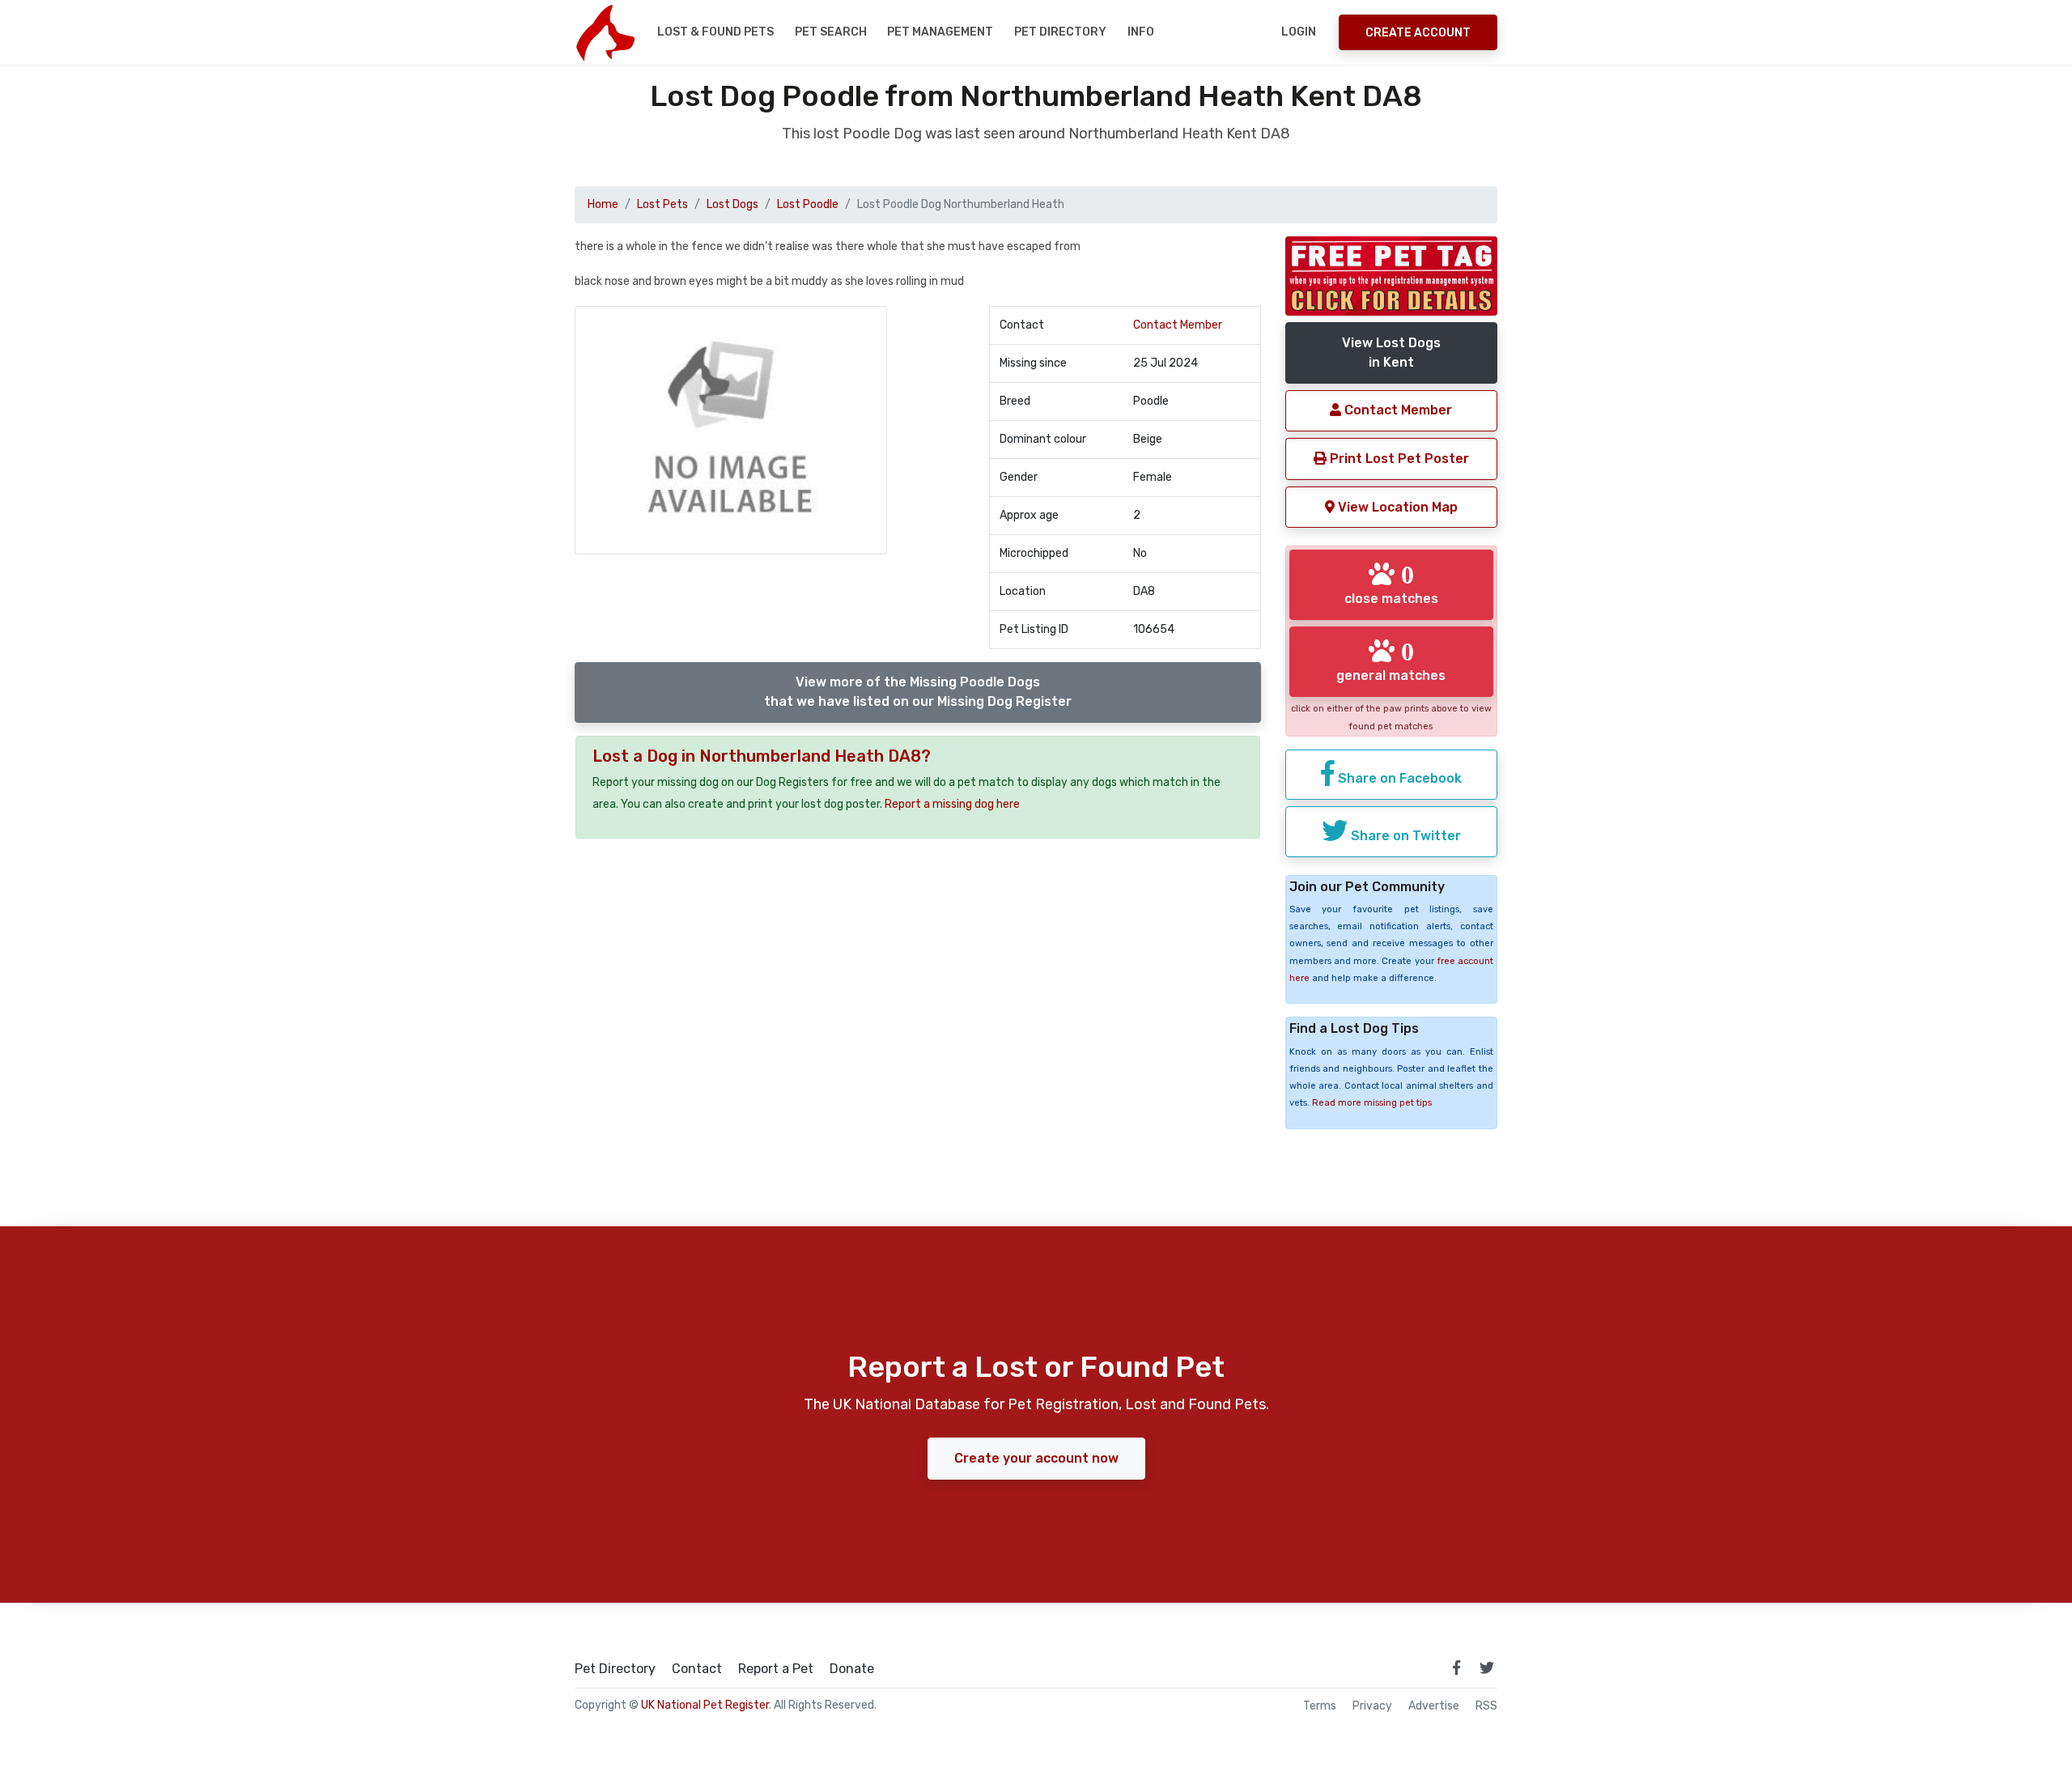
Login (1299, 32)
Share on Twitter (1404, 836)
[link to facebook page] (1456, 1667)
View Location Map (1396, 507)
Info (1141, 32)
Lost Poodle (808, 204)
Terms (1320, 1706)
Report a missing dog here (952, 804)
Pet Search (831, 32)
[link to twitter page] (1487, 1667)
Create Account (1418, 33)
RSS (1486, 1706)
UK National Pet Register (705, 1705)
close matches (1391, 584)
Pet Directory (1060, 32)
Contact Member (1178, 325)
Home (603, 204)
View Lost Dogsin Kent (1391, 353)
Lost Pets (662, 204)
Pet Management (940, 32)
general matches (1391, 661)
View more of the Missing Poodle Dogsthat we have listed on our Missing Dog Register (918, 692)
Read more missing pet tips (1372, 1103)
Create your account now (1036, 1458)
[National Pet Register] (605, 32)
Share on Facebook (1398, 778)
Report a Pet (776, 1669)
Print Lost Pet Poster (1398, 459)
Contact (697, 1669)
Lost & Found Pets (715, 32)
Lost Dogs (732, 204)
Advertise (1434, 1706)
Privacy (1372, 1706)
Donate (852, 1669)
